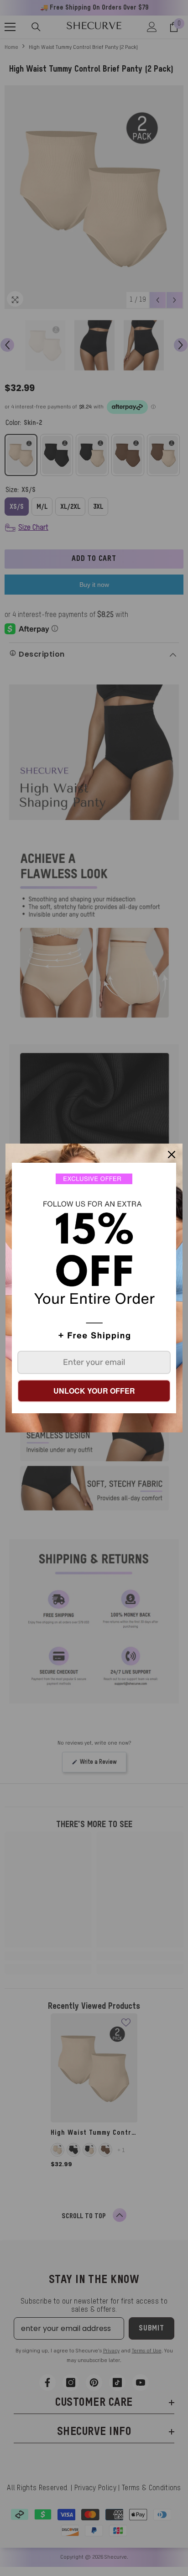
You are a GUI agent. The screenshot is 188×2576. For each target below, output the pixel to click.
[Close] (172, 1155)
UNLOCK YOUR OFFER (94, 1391)
